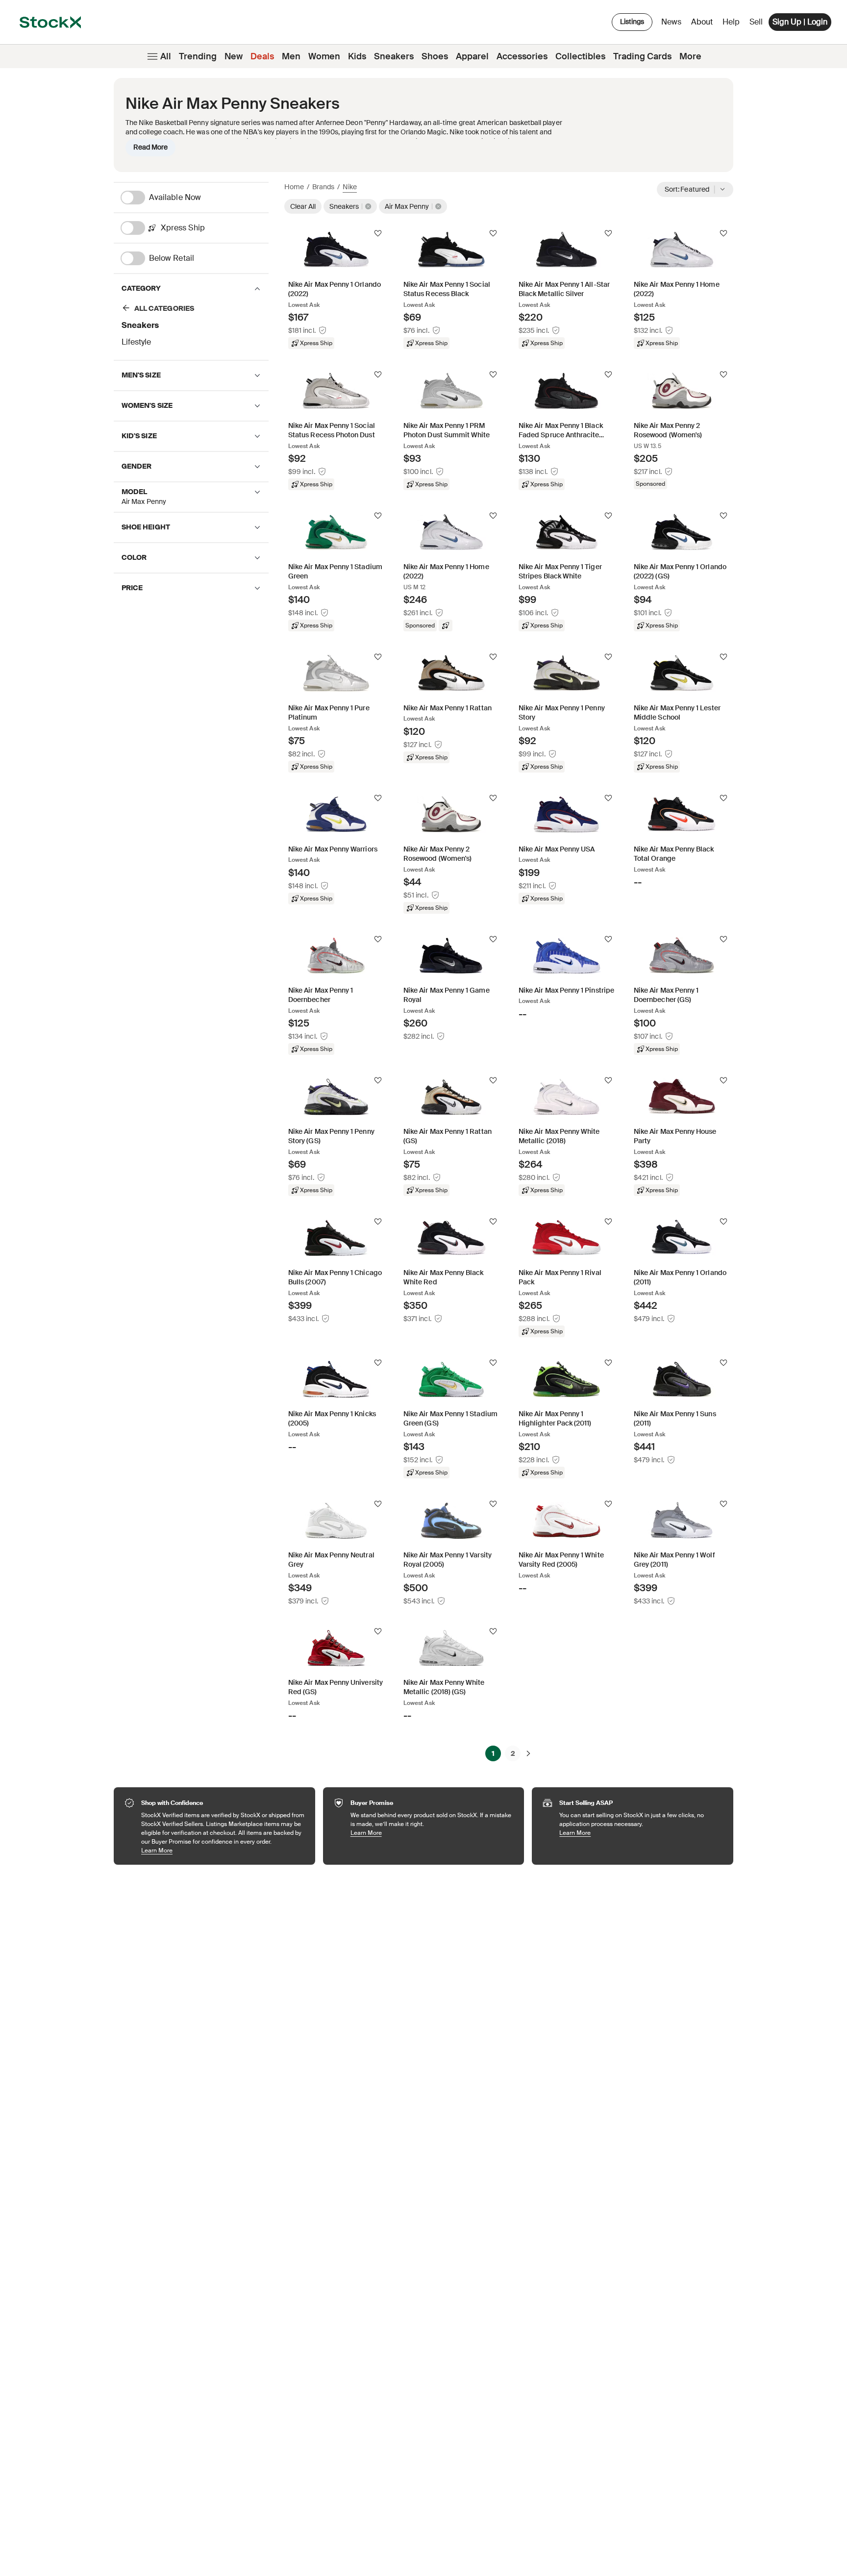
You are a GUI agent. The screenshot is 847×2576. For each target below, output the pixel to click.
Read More (150, 147)
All (166, 56)
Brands (323, 187)
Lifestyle (136, 342)
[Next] (528, 1753)
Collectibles (580, 56)
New (234, 56)
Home (294, 187)
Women (324, 56)
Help (731, 22)
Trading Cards (642, 56)
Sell (756, 22)
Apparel (472, 56)
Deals (262, 56)
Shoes (435, 56)
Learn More (223, 1850)
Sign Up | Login (800, 22)
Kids (357, 56)
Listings (632, 22)
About (704, 24)
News (671, 22)
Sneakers (394, 56)
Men (291, 56)
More (690, 56)
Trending (198, 56)
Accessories (522, 56)
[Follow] (378, 233)
